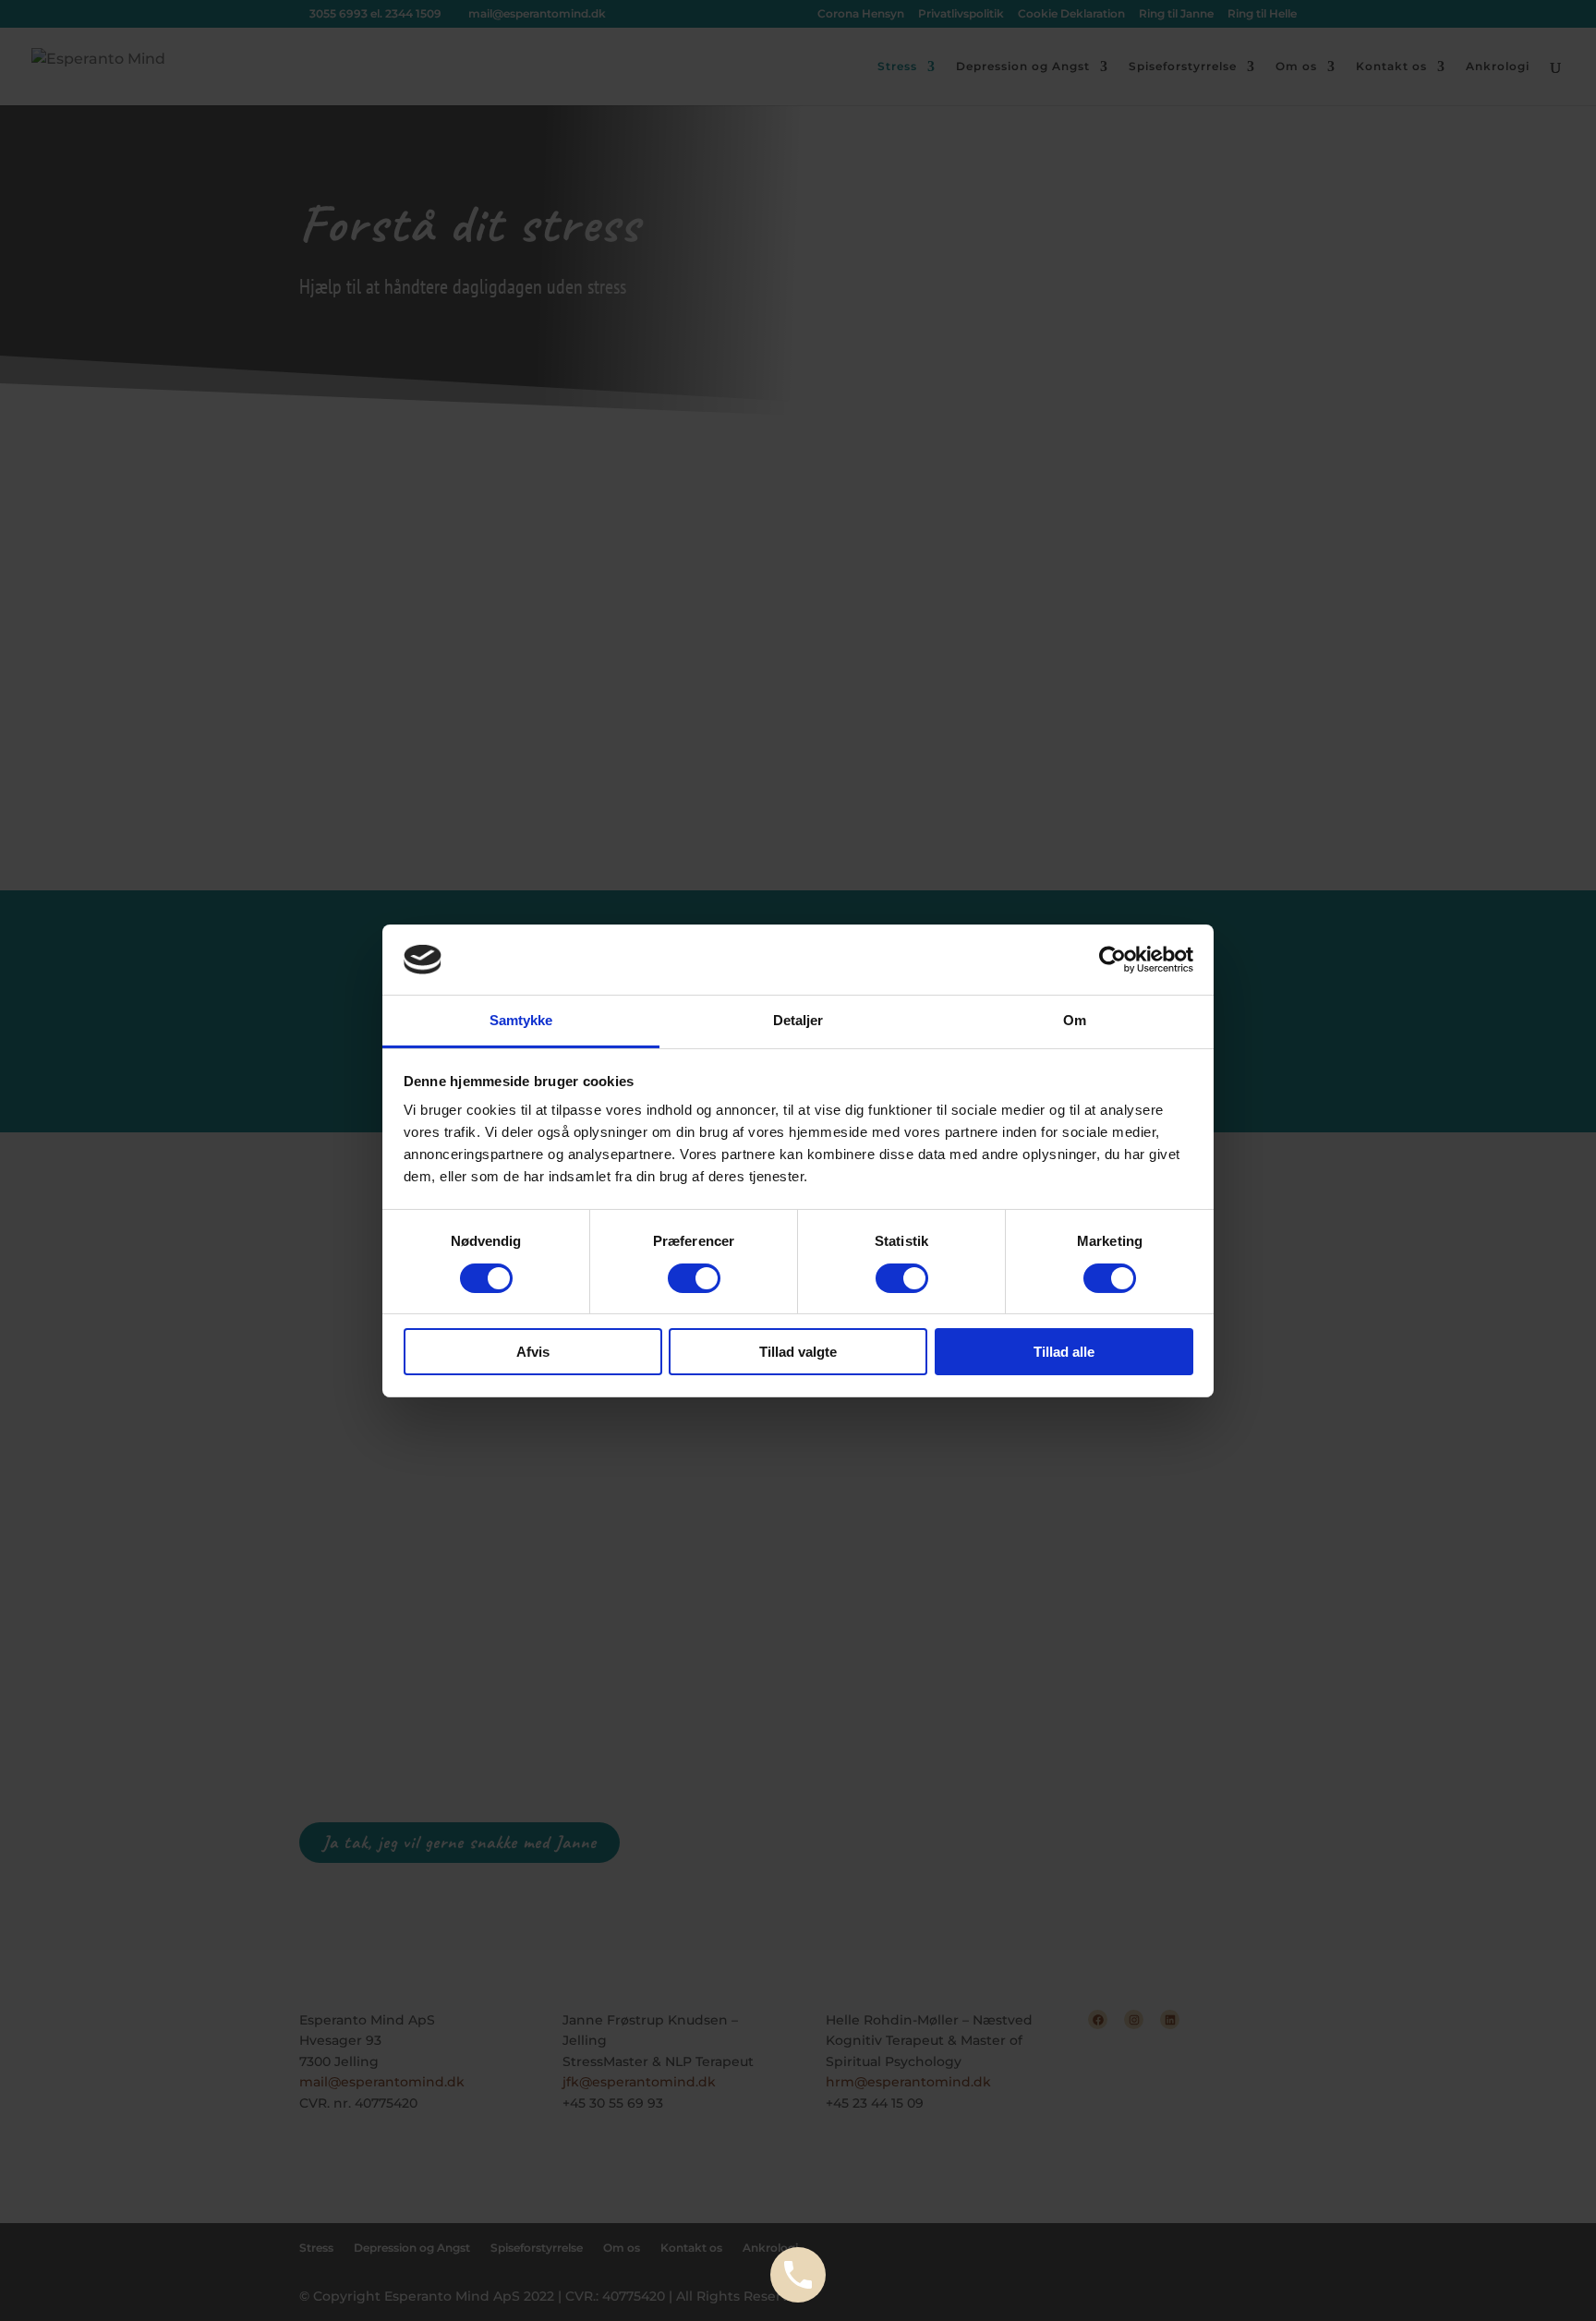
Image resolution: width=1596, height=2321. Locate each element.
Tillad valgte (798, 1352)
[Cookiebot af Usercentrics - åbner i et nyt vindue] (1112, 960)
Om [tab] (1075, 1020)
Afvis (533, 1352)
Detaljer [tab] (798, 1020)
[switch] (694, 1278)
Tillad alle (1064, 1352)
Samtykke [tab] (521, 1020)
